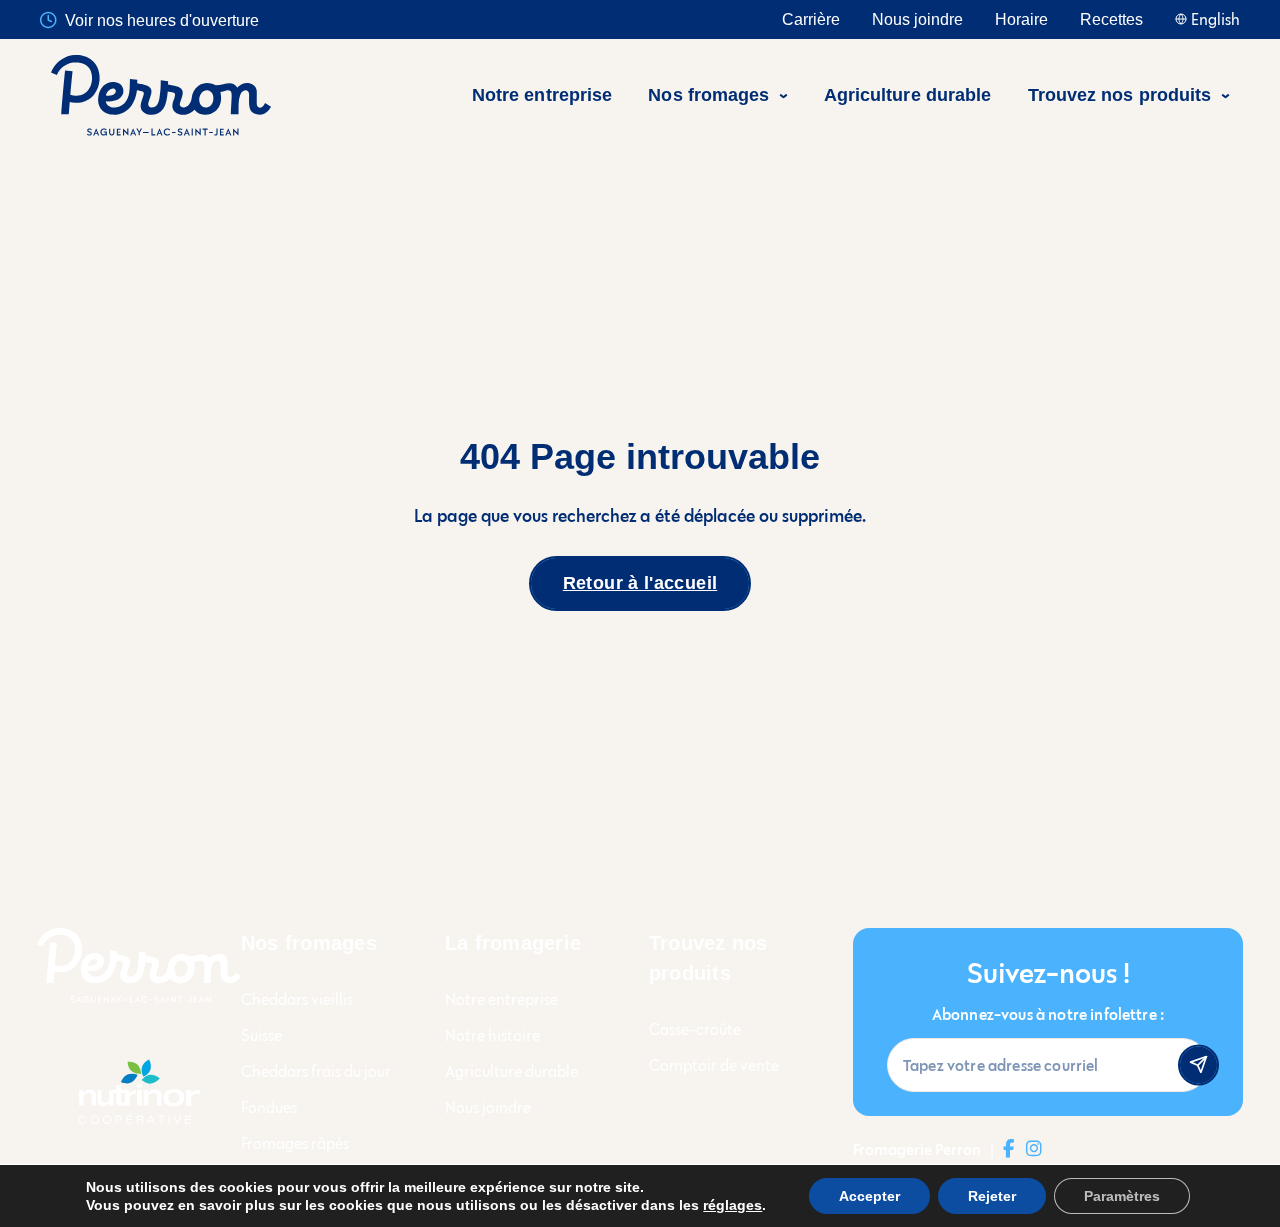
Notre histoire (492, 1035)
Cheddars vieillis (297, 999)
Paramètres (1122, 1196)
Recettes (1111, 19)
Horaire (1021, 19)
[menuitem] (551, 95)
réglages (732, 1205)
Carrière (811, 19)
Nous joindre (917, 19)
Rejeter (992, 1196)
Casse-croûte (695, 1029)
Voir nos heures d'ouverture (162, 20)
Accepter (869, 1196)
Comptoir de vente (714, 1065)
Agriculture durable (511, 1071)
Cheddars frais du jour (316, 1071)
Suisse (261, 1035)
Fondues (269, 1107)
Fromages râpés (295, 1143)
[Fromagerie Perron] (161, 95)
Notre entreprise (501, 999)
